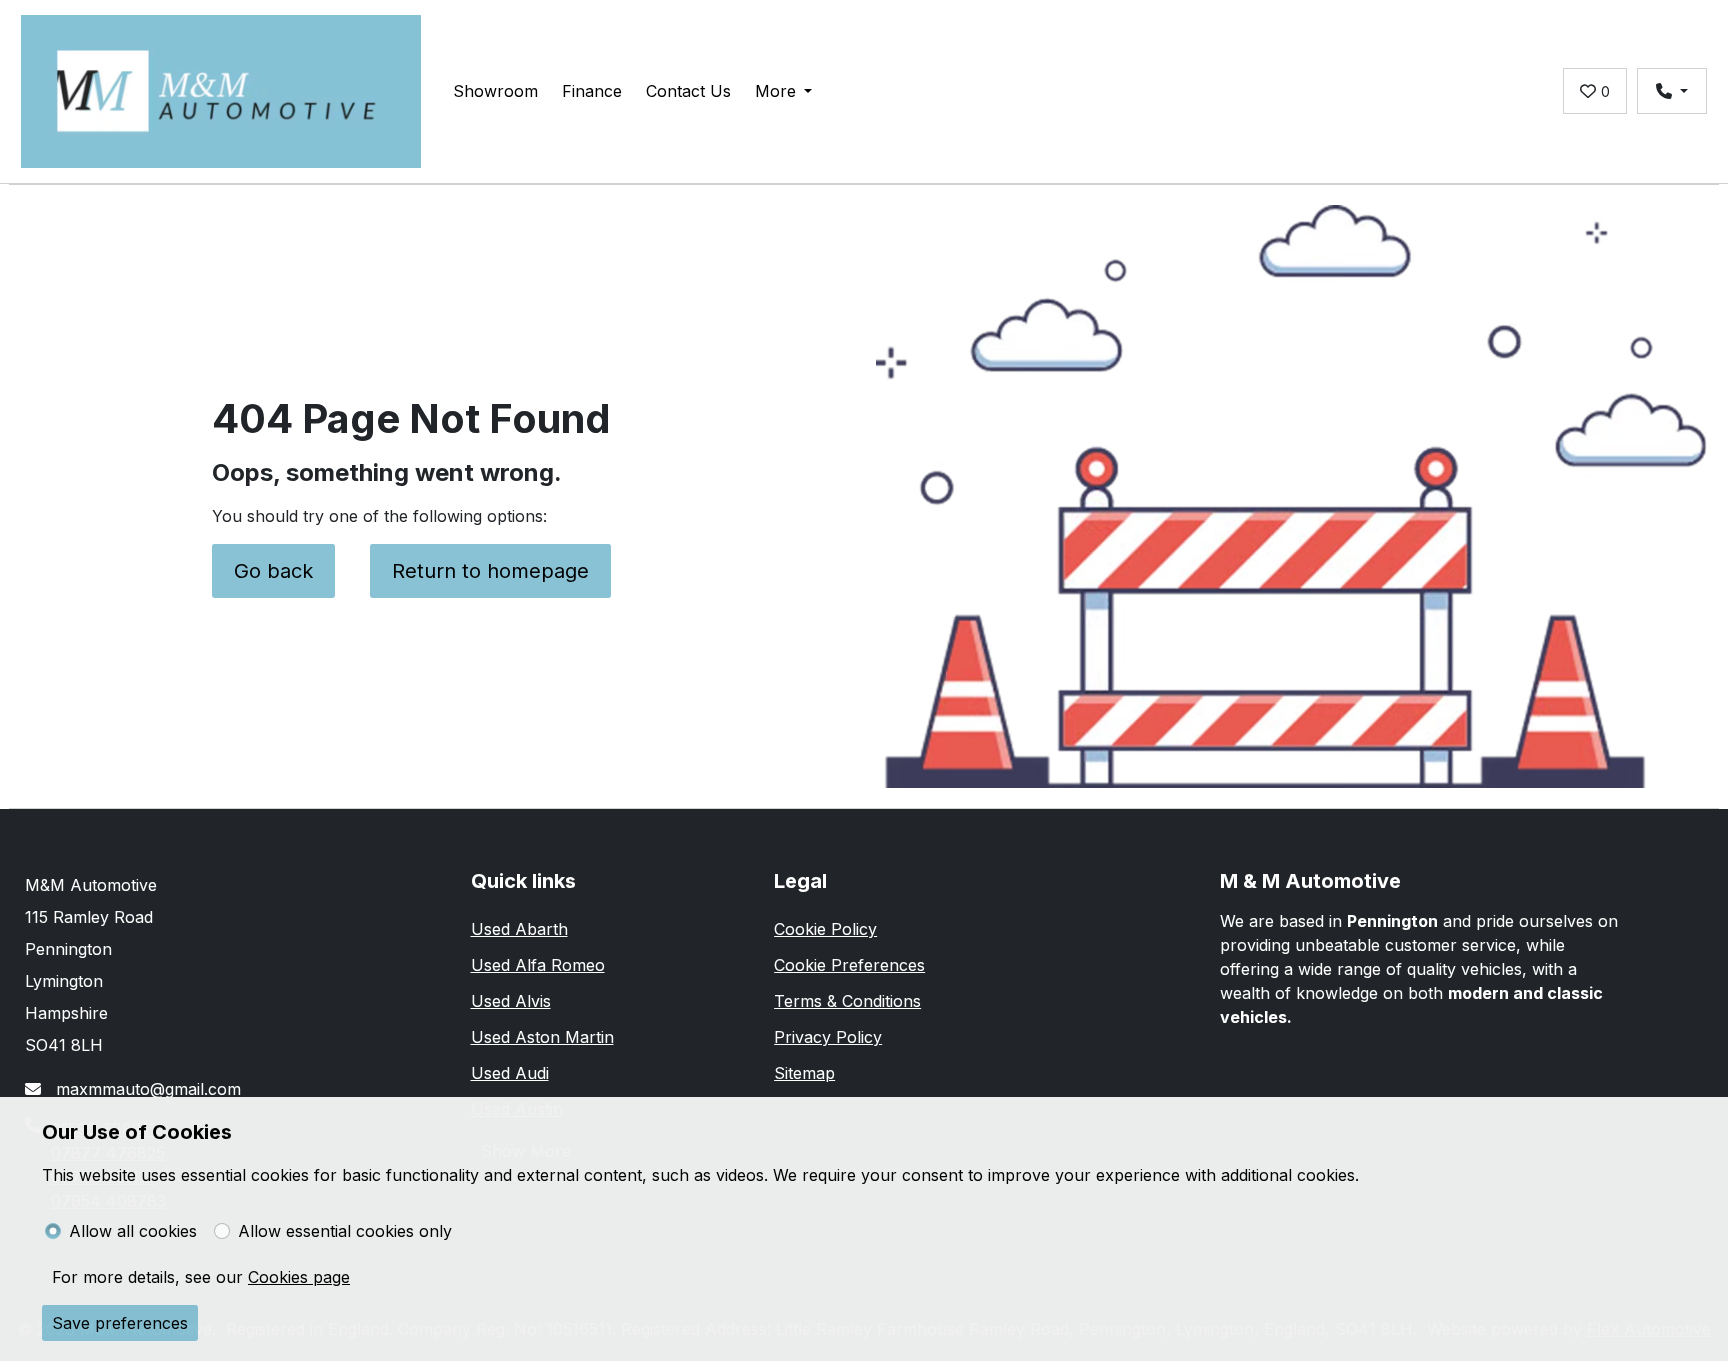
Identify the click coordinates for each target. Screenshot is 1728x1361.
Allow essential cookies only (345, 1231)
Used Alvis (511, 1001)
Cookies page (299, 1277)
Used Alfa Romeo (538, 965)
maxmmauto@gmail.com (146, 1089)
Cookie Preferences (849, 965)
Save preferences (120, 1323)
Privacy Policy (828, 1037)
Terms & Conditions (847, 1001)
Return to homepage (490, 571)
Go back (273, 571)
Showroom (495, 91)
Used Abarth (519, 929)
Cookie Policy (825, 929)
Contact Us (688, 91)
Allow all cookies (133, 1231)
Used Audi (510, 1073)
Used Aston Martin (542, 1037)
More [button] (775, 91)
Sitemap (804, 1073)
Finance (592, 91)
